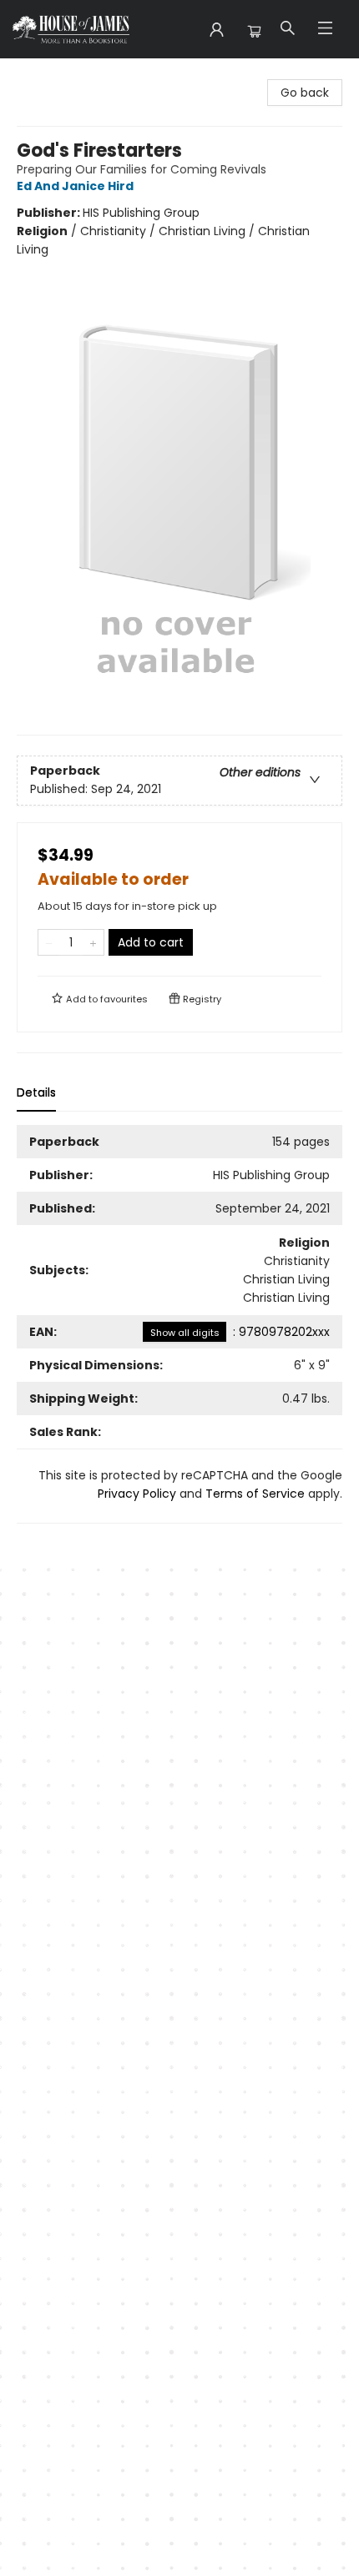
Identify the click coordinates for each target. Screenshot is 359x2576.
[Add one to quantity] (93, 942)
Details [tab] (36, 1092)
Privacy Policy (137, 1494)
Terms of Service (255, 1494)
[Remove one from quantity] (49, 942)
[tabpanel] (179, 1324)
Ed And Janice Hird (75, 186)
